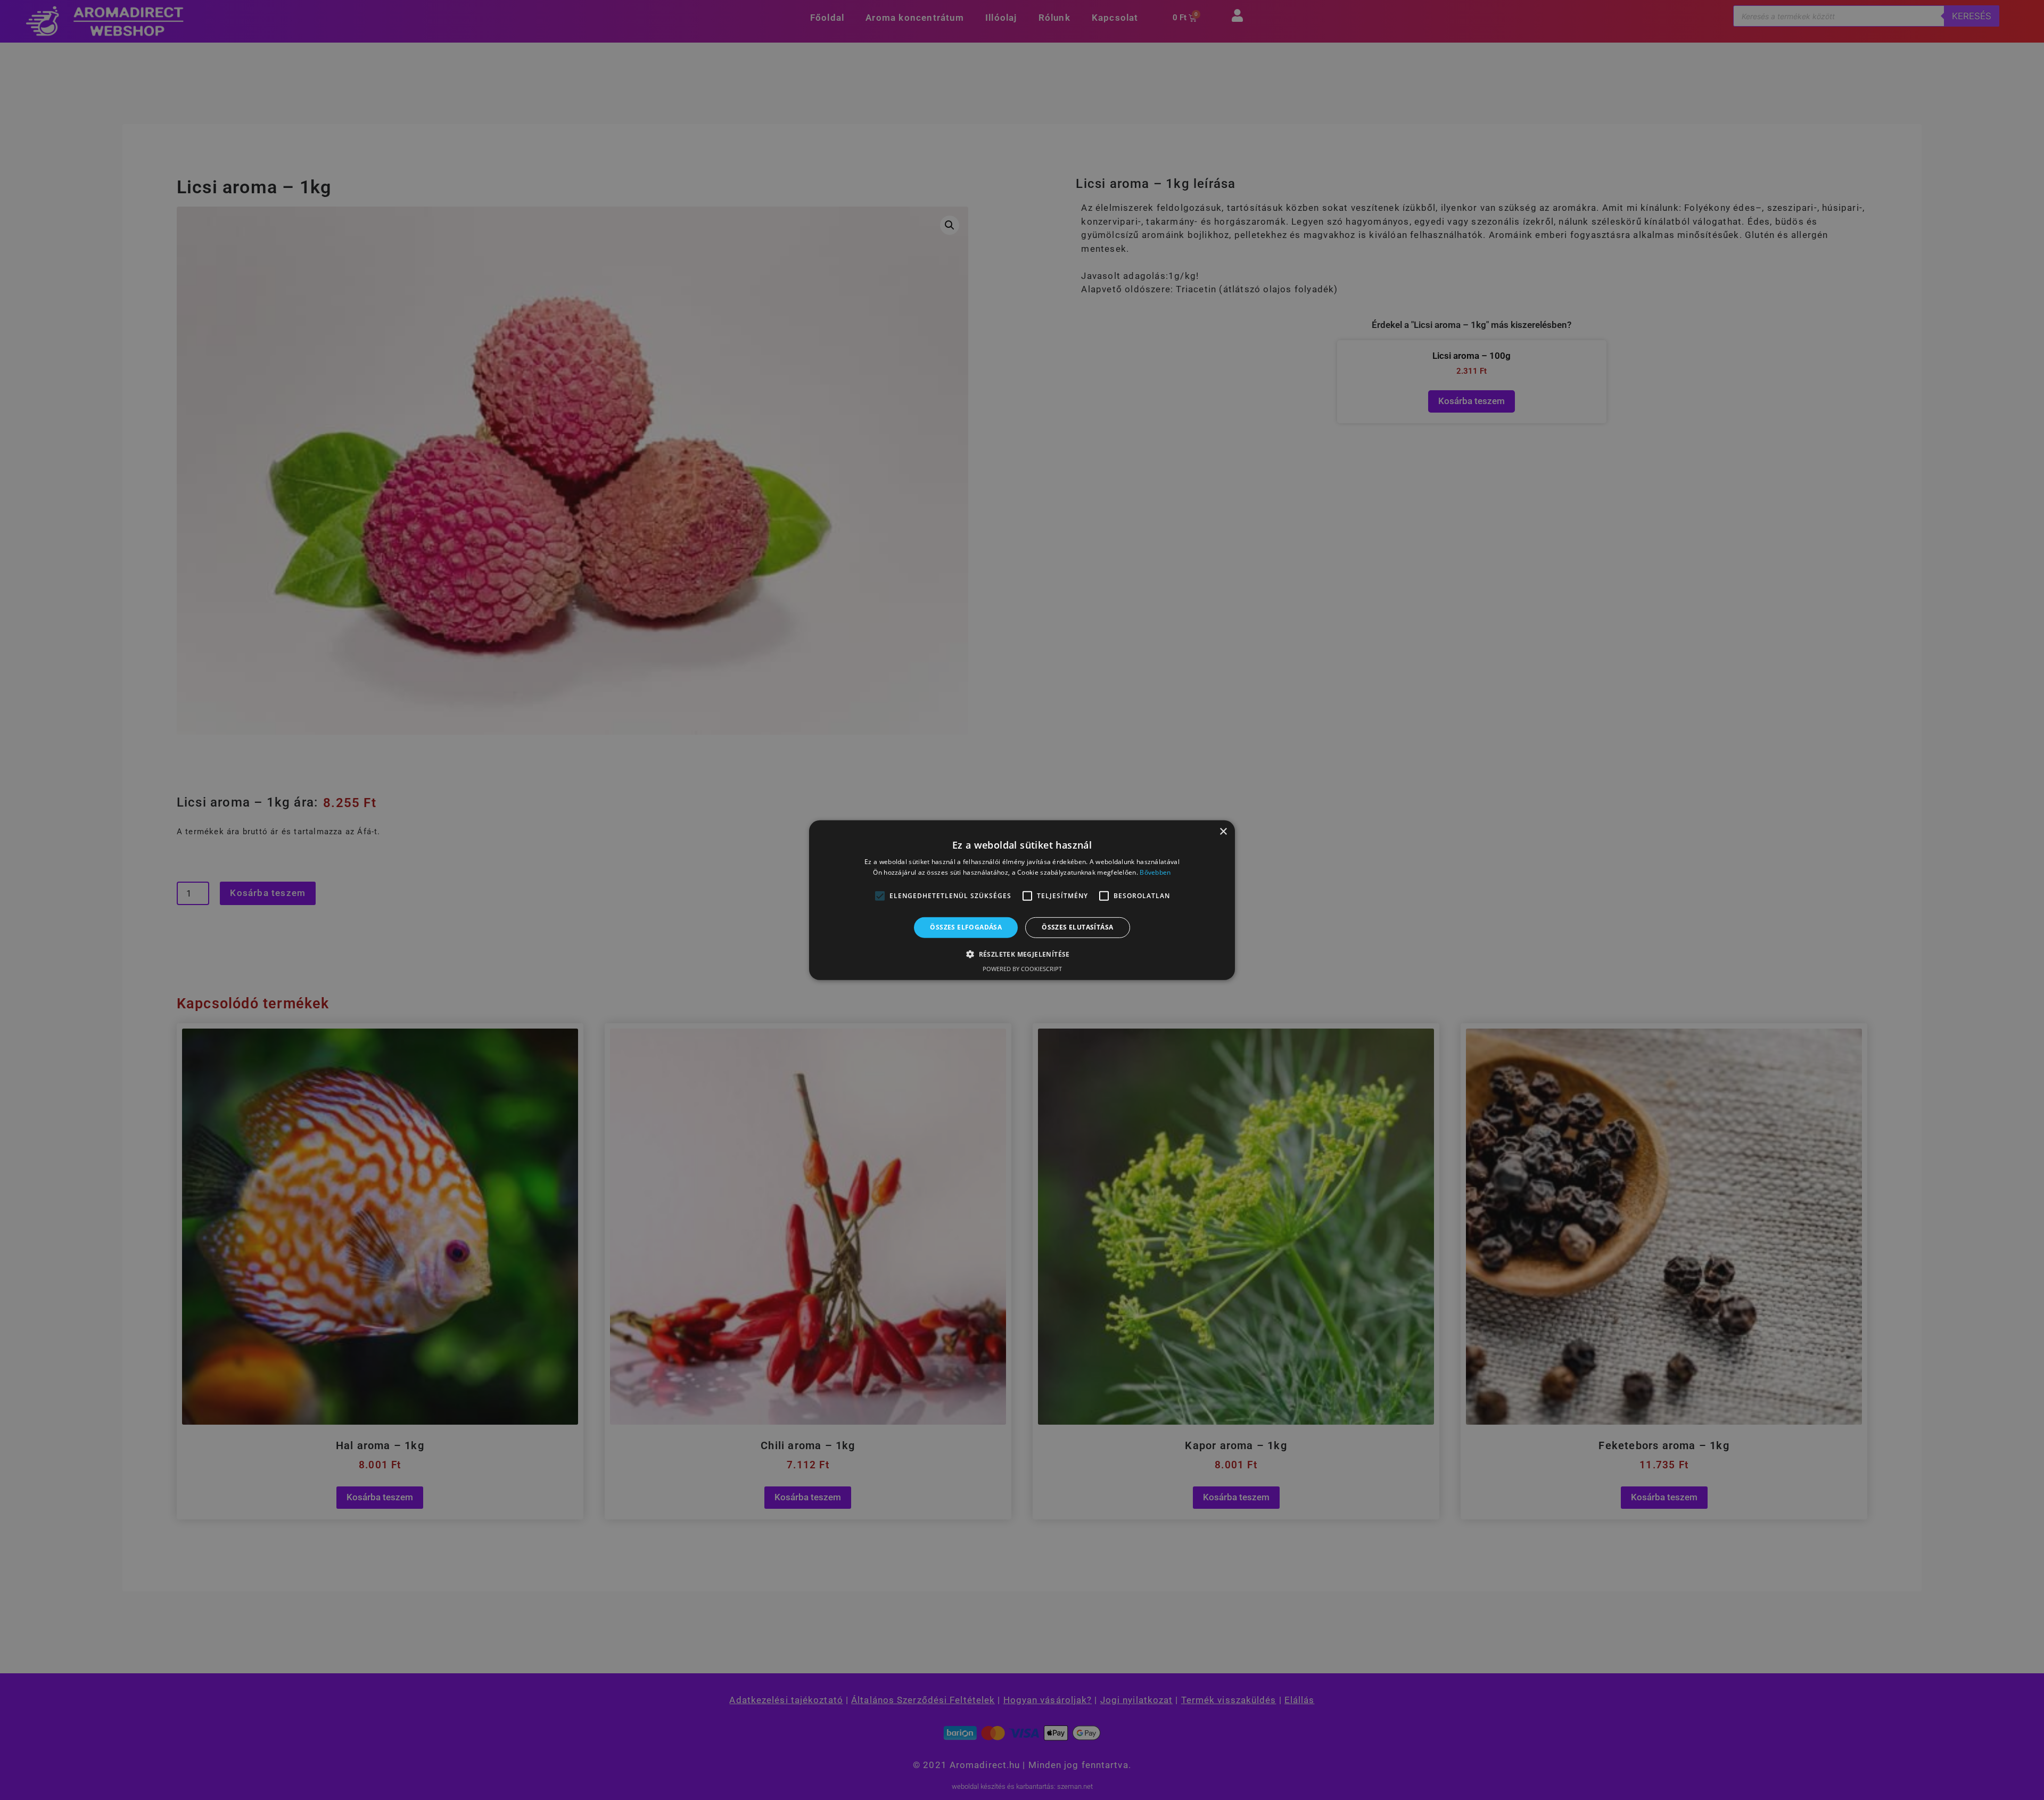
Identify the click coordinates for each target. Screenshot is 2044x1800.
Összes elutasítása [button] (1077, 927)
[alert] (1022, 900)
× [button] (1223, 831)
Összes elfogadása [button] (966, 927)
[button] (880, 896)
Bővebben (1155, 872)
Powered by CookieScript (1022, 969)
